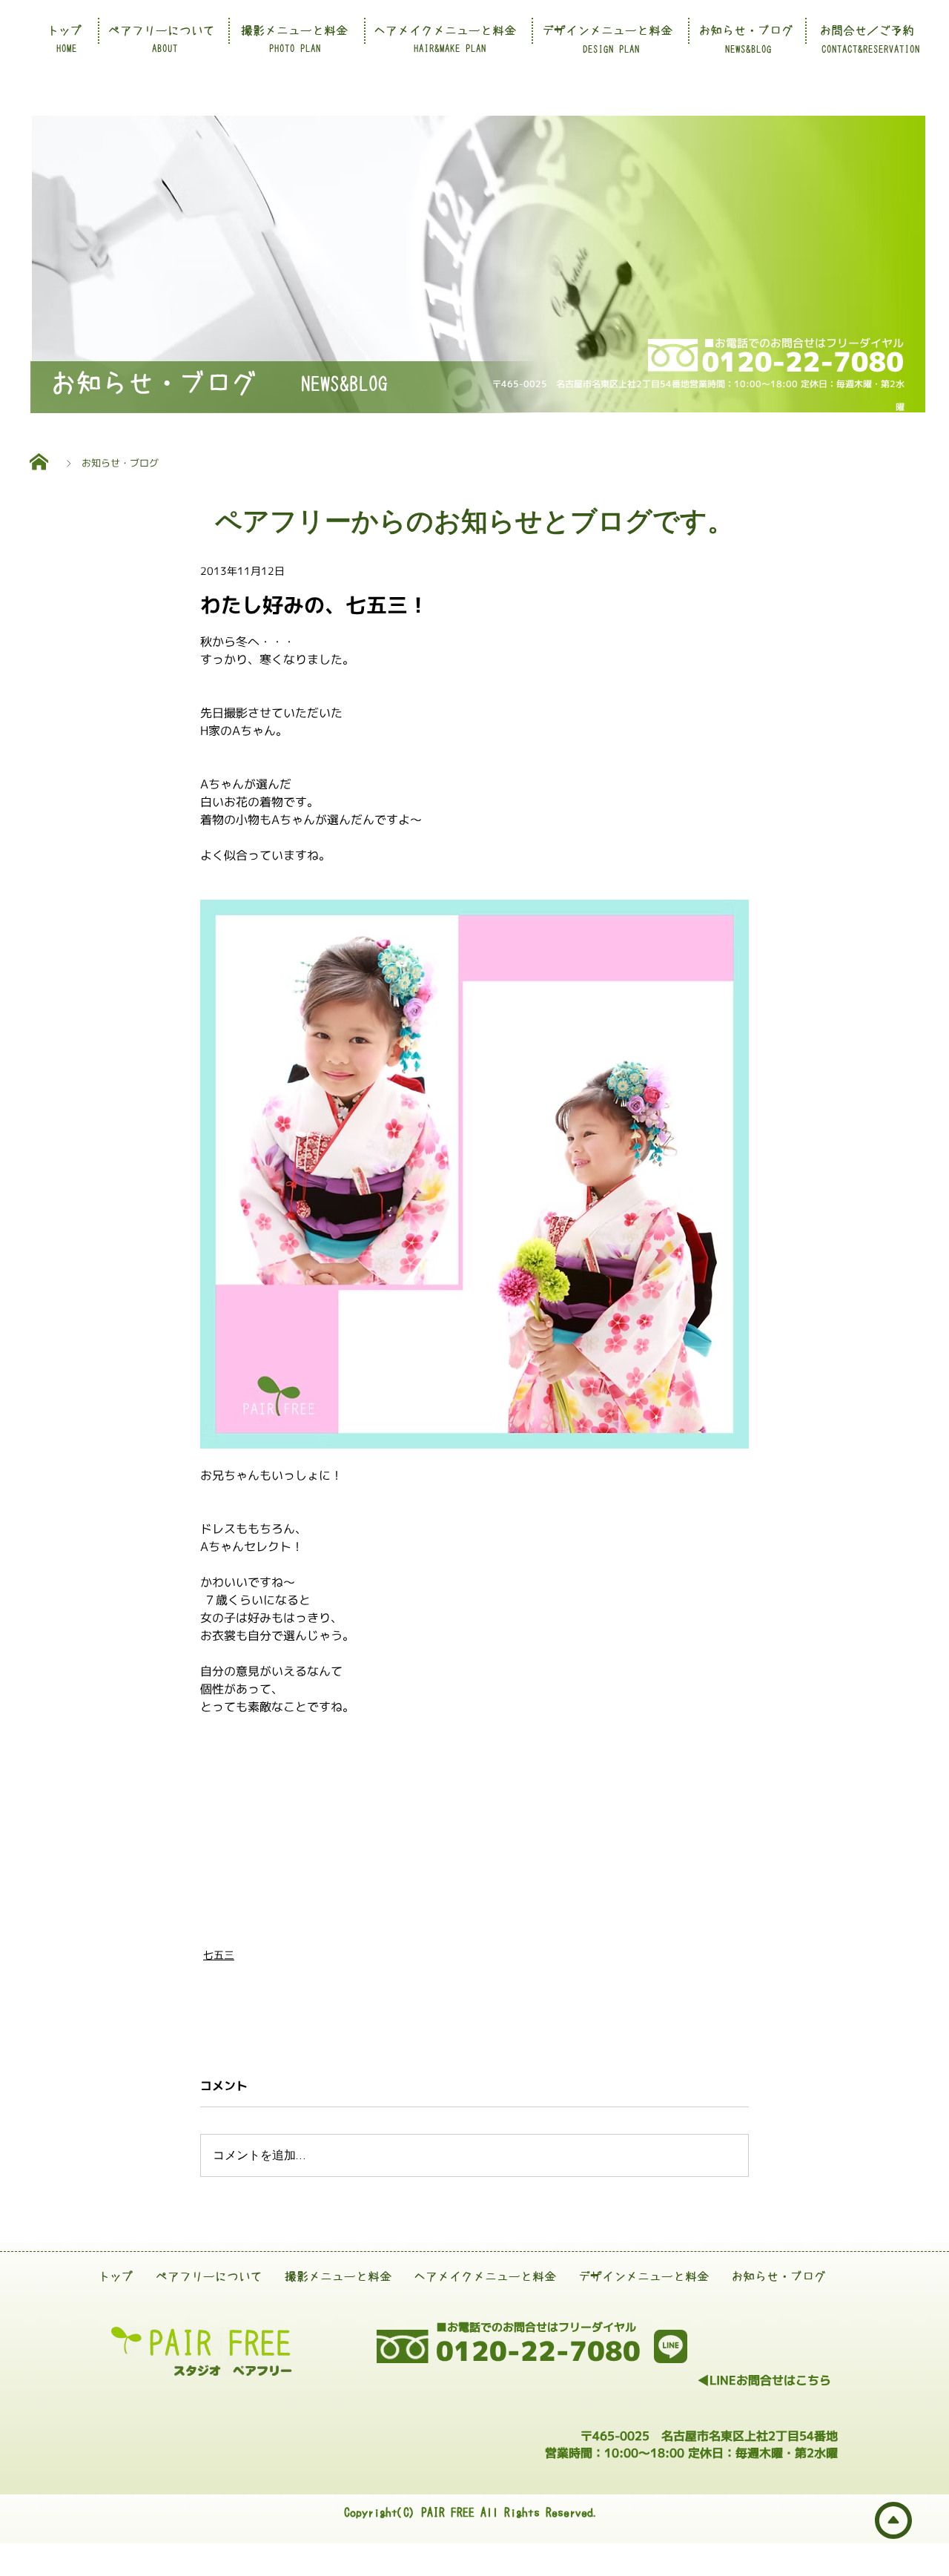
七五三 (219, 1955)
